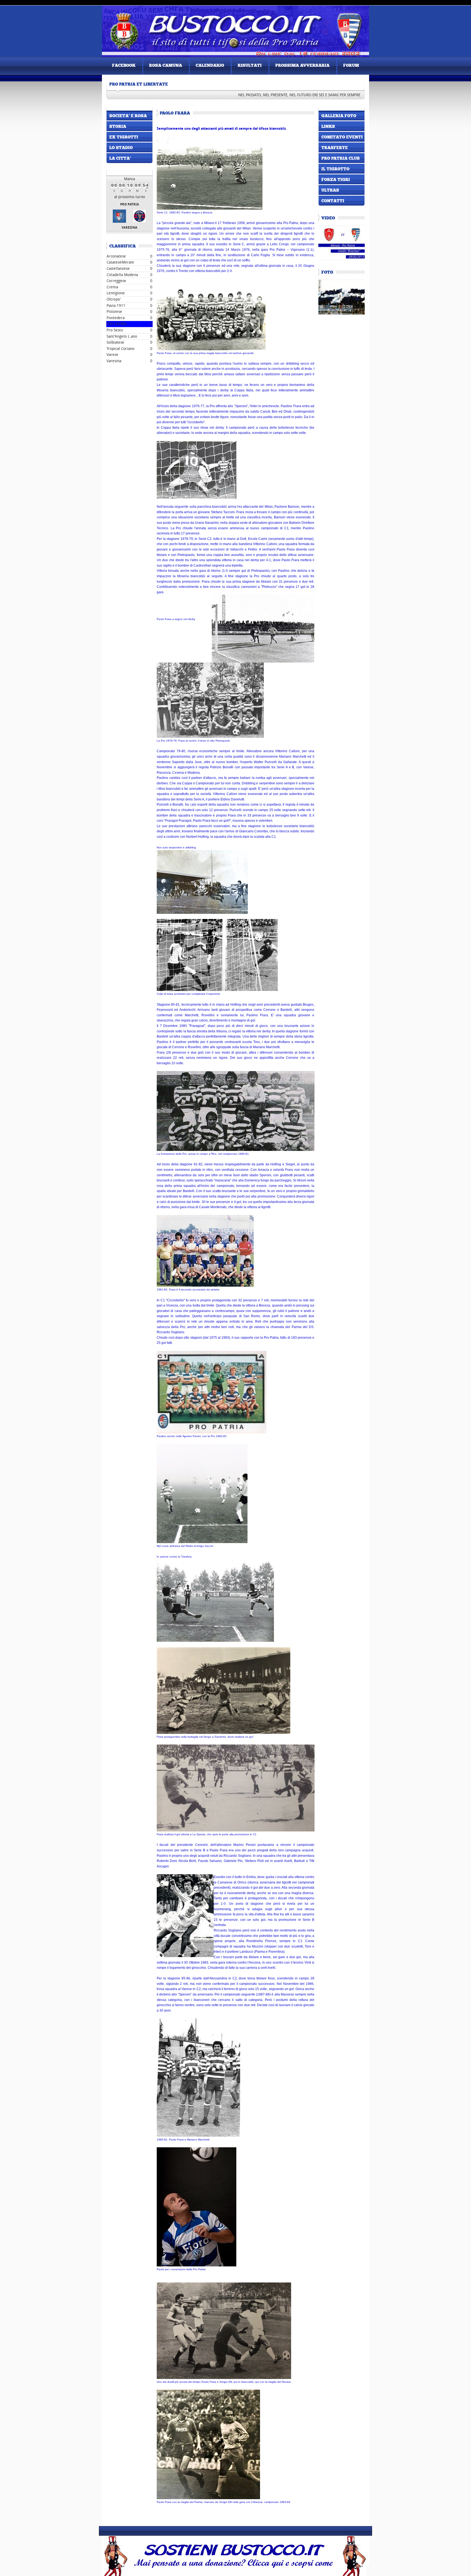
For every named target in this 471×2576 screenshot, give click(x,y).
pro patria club (340, 159)
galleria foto (339, 116)
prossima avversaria (302, 66)
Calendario (210, 66)
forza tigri (336, 180)
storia (118, 127)
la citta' (120, 159)
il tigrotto (335, 169)
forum (351, 66)
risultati (250, 66)
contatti (333, 201)
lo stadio (121, 148)
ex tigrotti (124, 137)
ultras (330, 191)
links (328, 127)
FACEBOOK (124, 66)
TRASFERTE (335, 148)
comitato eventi (342, 137)
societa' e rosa (128, 116)
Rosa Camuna (166, 66)
